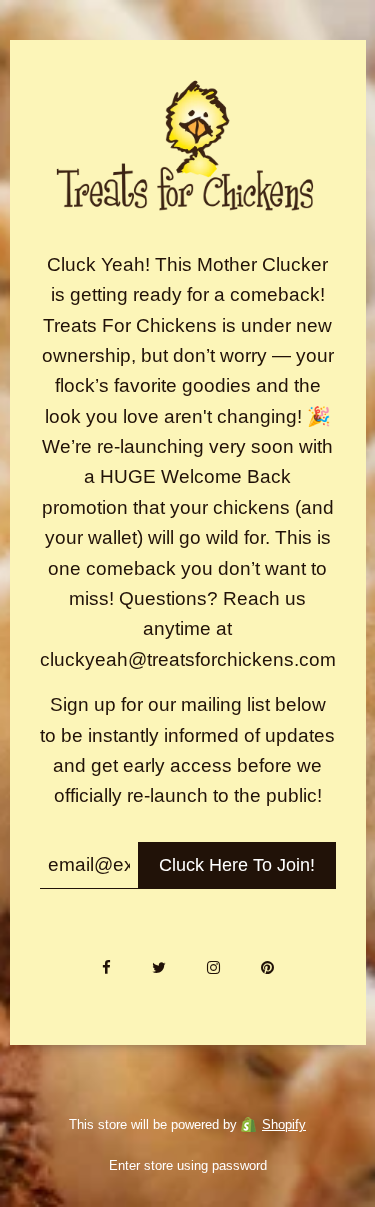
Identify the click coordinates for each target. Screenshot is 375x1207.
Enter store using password (188, 1165)
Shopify (284, 1124)
